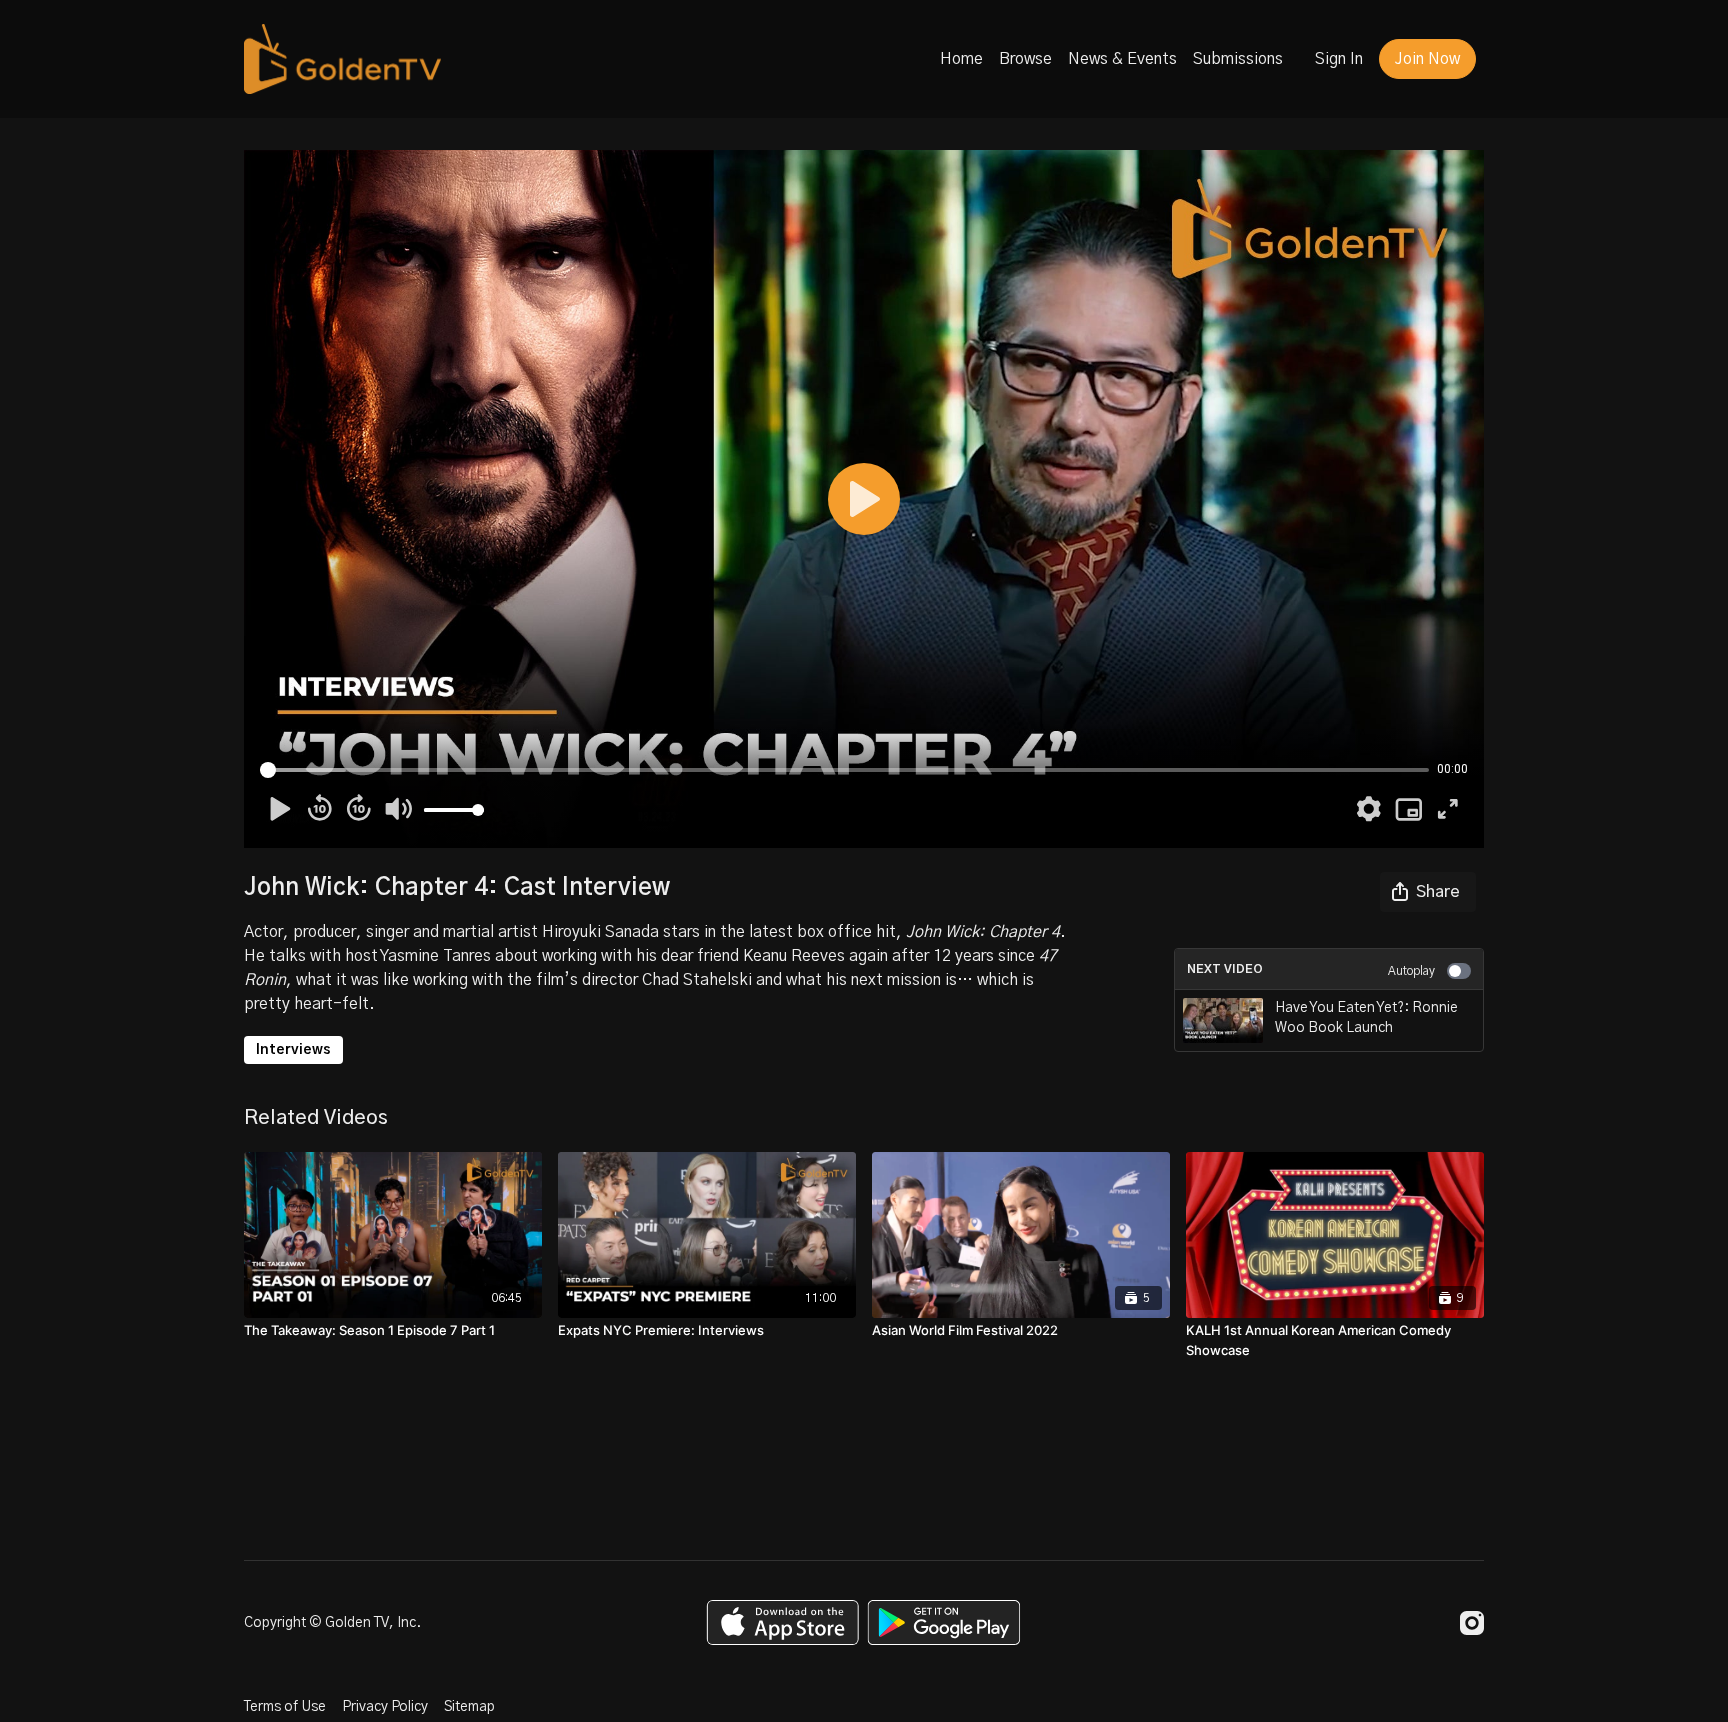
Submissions (1238, 59)
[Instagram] (1472, 1623)
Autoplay (1411, 971)
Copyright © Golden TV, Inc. (332, 1623)
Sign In (1339, 59)
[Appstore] (782, 1622)
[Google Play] (944, 1622)
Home (961, 59)
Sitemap (469, 1707)
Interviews (293, 1050)
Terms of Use (285, 1707)
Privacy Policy (385, 1707)
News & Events (1122, 59)
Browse (1025, 59)
